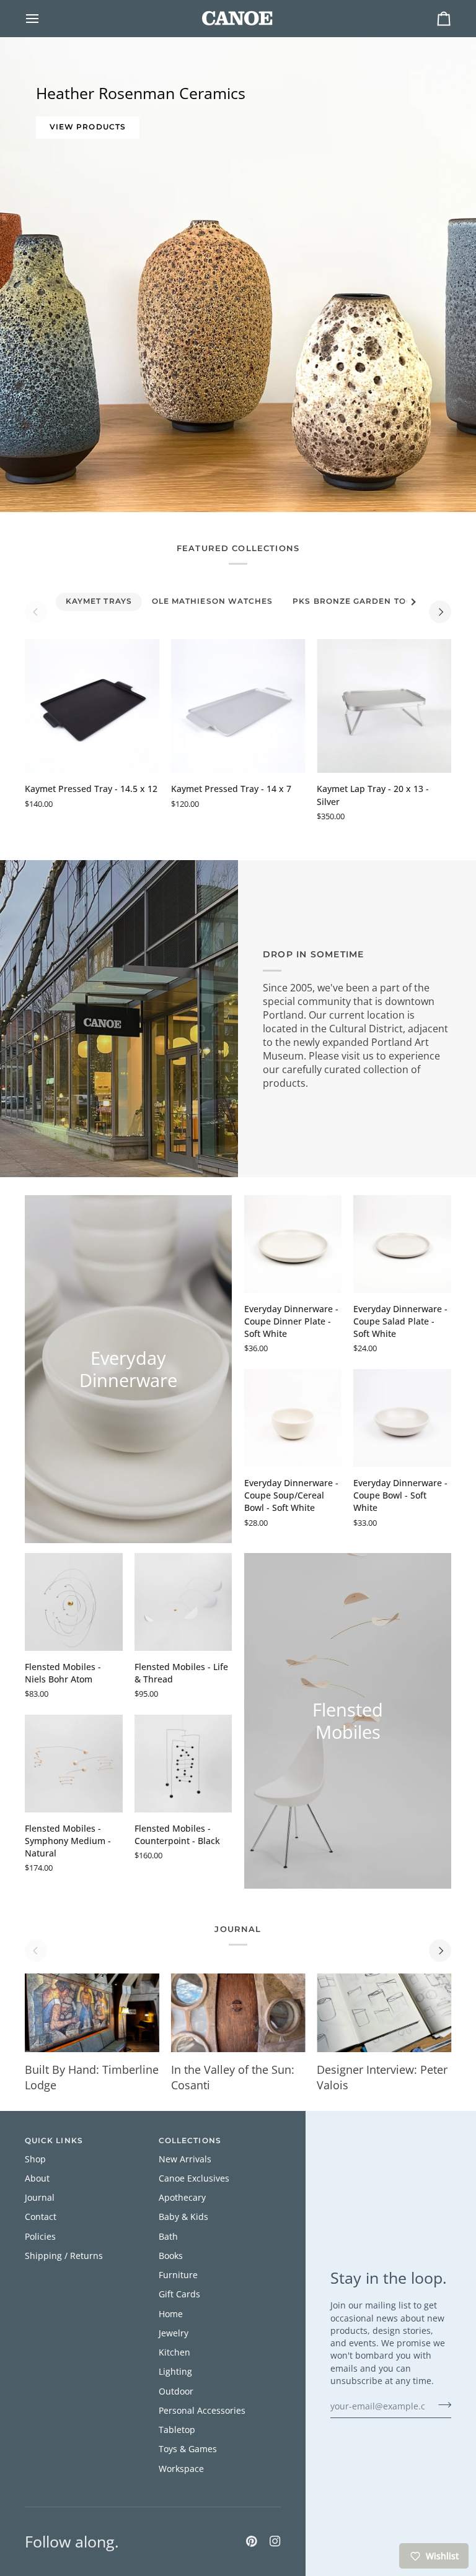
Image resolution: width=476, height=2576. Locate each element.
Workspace (181, 2469)
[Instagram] (275, 2541)
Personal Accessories (202, 2411)
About (37, 2178)
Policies (40, 2237)
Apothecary (182, 2198)
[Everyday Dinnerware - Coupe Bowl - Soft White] (402, 1418)
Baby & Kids (183, 2217)
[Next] (440, 612)
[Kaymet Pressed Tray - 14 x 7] (238, 706)
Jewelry (174, 2333)
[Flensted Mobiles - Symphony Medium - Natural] (74, 1764)
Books (171, 2256)
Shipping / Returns (64, 2256)
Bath (168, 2237)
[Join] (441, 2404)
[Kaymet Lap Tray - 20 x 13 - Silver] (384, 706)
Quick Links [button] (54, 2141)
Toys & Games (188, 2449)
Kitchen (174, 2352)
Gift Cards (179, 2294)
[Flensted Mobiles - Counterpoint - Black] (183, 1764)
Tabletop (177, 2430)
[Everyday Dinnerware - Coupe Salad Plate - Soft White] (402, 1244)
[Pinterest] (252, 2541)
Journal (40, 2198)
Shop (35, 2159)
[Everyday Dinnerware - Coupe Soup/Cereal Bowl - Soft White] (293, 1418)
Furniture (178, 2275)
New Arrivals (185, 2159)
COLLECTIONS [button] (190, 2141)
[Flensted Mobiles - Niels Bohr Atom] (74, 1602)
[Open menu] (43, 18)
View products (88, 127)
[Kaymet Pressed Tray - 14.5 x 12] (92, 706)
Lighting (175, 2372)
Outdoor (176, 2391)
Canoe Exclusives (194, 2178)
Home (171, 2314)
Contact (41, 2217)
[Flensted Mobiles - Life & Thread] (183, 1602)
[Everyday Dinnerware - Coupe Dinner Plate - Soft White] (293, 1244)
